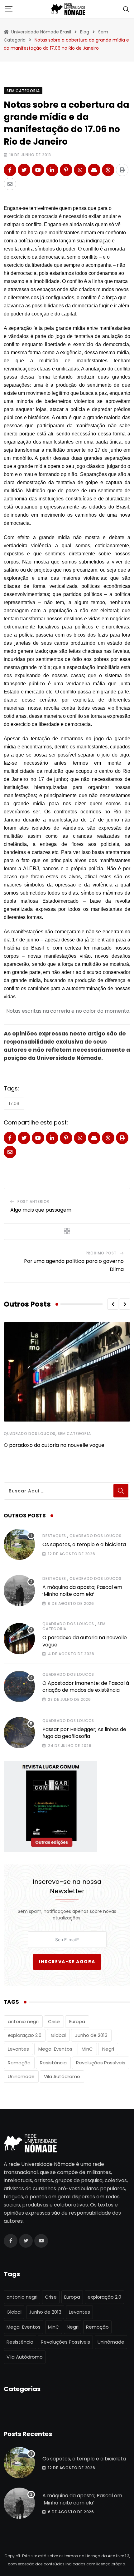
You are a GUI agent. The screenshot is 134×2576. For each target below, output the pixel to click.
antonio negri (23, 2021)
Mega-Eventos (55, 2049)
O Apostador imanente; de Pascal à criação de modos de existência (86, 1687)
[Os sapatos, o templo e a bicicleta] (19, 1544)
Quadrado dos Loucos (30, 1434)
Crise (54, 2021)
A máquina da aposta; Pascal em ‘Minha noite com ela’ (82, 1591)
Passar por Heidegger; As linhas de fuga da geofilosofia (84, 1733)
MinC (87, 2049)
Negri (108, 2049)
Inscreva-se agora (67, 1962)
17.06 (14, 1104)
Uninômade (21, 2076)
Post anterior (33, 1201)
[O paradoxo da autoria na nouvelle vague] (19, 1639)
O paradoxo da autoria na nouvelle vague (54, 1445)
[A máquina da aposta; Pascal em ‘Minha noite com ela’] (19, 1591)
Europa (77, 2021)
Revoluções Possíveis (101, 2063)
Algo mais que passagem (41, 1210)
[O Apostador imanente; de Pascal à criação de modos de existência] (19, 1686)
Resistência (53, 2063)
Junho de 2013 (91, 2035)
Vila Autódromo (62, 2076)
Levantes (18, 2049)
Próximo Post (101, 1253)
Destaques (54, 1536)
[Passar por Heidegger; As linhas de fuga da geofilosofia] (19, 1733)
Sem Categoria (74, 1434)
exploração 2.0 (25, 2035)
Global (58, 2035)
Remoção (19, 2063)
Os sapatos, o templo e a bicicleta (84, 1544)
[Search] (126, 9)
